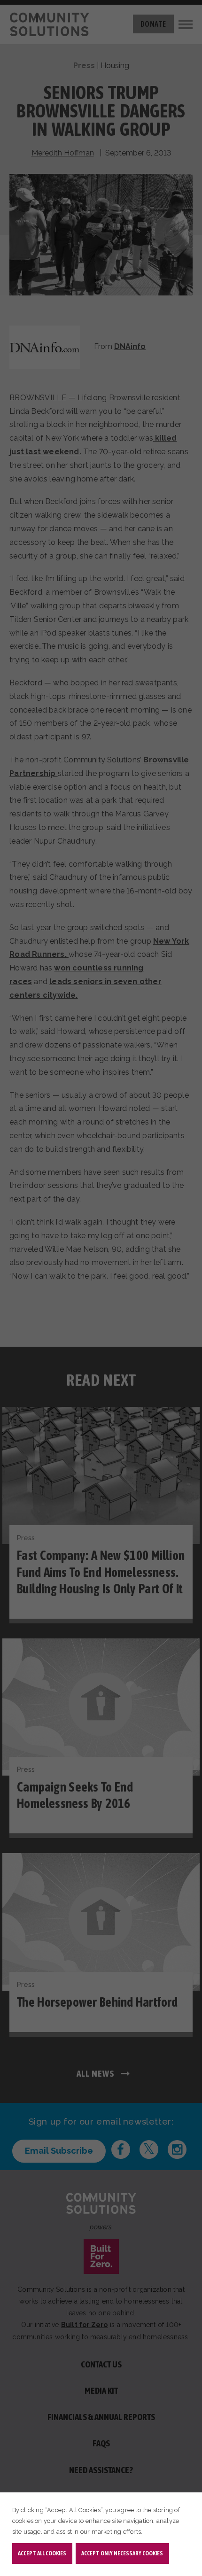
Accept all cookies (42, 2553)
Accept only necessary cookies (122, 2553)
